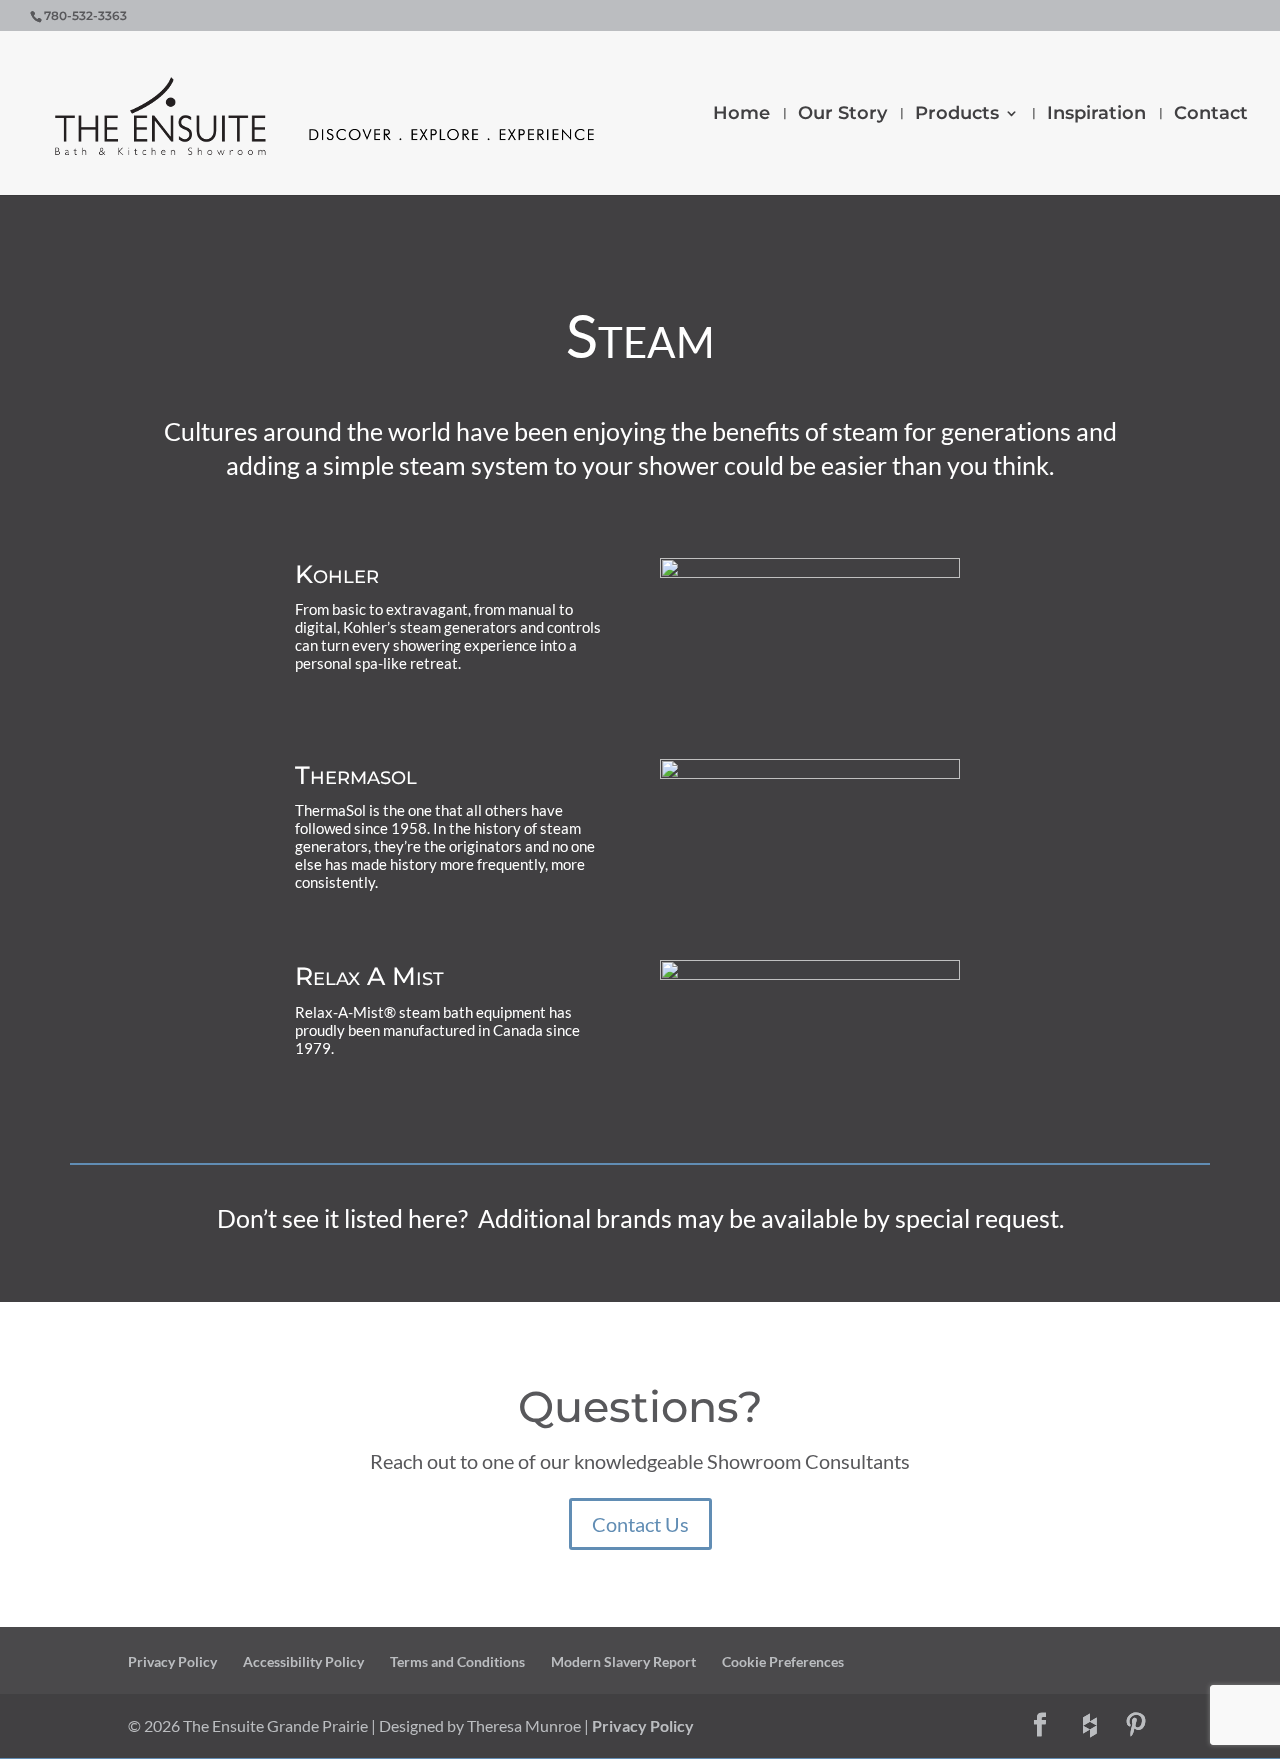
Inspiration (1096, 115)
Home (741, 115)
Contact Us (640, 1524)
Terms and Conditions (457, 1661)
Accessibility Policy (303, 1661)
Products (957, 115)
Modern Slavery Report (623, 1661)
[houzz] (1090, 1726)
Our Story (842, 115)
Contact (1211, 115)
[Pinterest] (1136, 1726)
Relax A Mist (369, 976)
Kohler (337, 574)
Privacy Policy (172, 1661)
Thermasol (356, 775)
